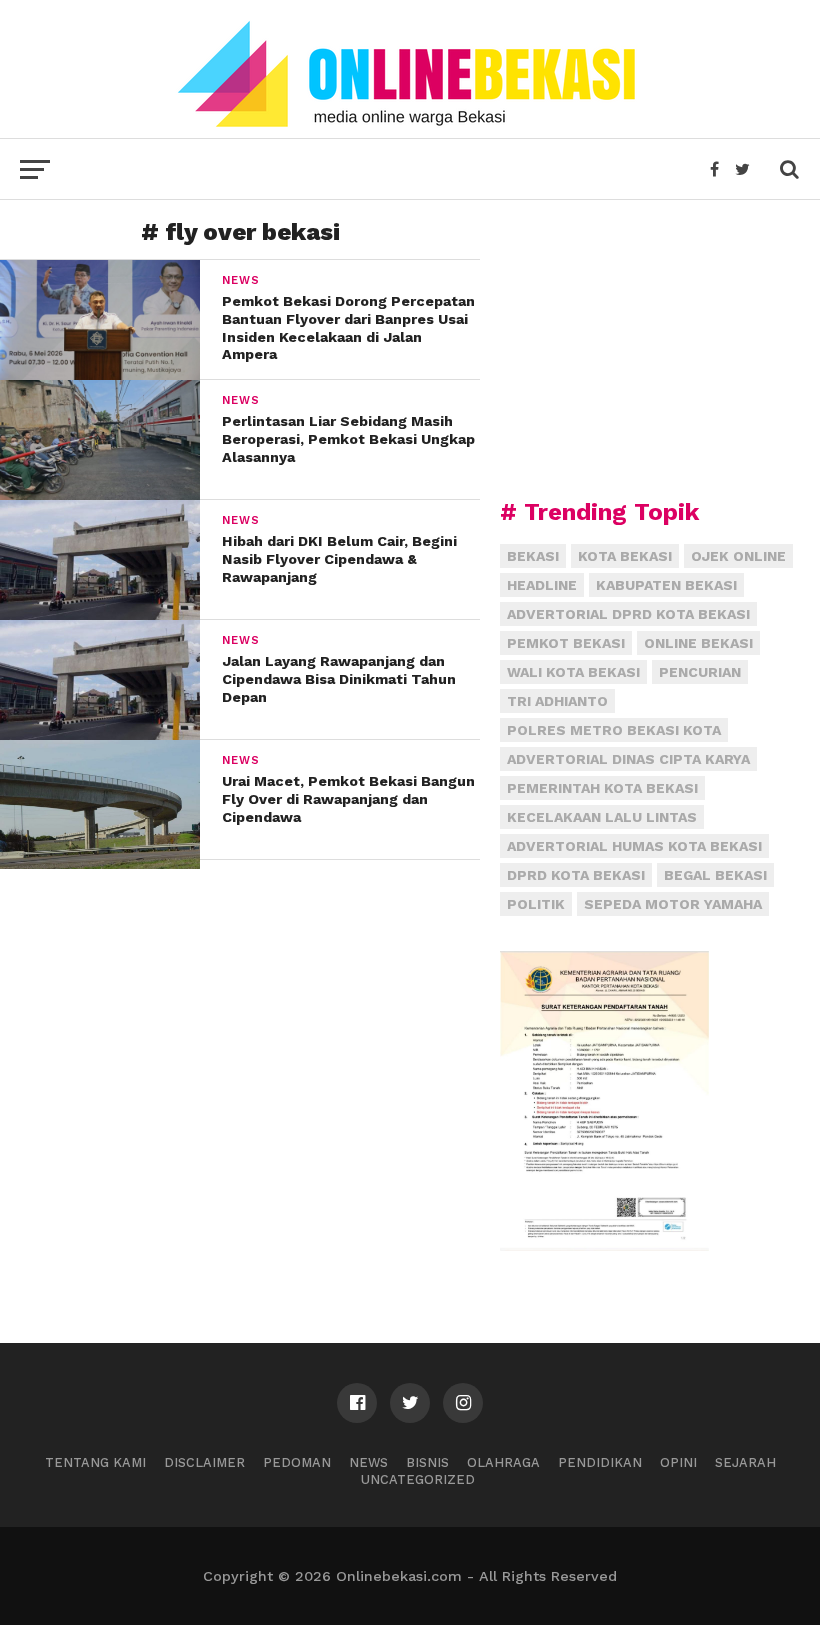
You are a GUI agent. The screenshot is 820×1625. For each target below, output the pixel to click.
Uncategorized (418, 1479)
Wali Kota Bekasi (573, 672)
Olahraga (503, 1462)
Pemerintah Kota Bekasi (602, 788)
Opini (678, 1462)
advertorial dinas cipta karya (628, 759)
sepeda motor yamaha (673, 904)
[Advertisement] (650, 345)
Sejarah (745, 1462)
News (368, 1462)
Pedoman (297, 1462)
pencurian (700, 672)
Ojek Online (738, 556)
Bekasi (533, 556)
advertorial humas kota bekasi (634, 846)
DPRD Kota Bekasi (576, 875)
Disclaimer (204, 1462)
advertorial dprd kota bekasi (628, 614)
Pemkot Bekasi (566, 643)
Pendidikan (600, 1462)
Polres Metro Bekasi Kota (614, 730)
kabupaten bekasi (666, 585)
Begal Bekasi (715, 875)
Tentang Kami (95, 1462)
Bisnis (427, 1462)
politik (536, 904)
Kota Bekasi (625, 556)
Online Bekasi (698, 643)
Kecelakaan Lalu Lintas (602, 817)
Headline (542, 585)
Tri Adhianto (557, 701)
